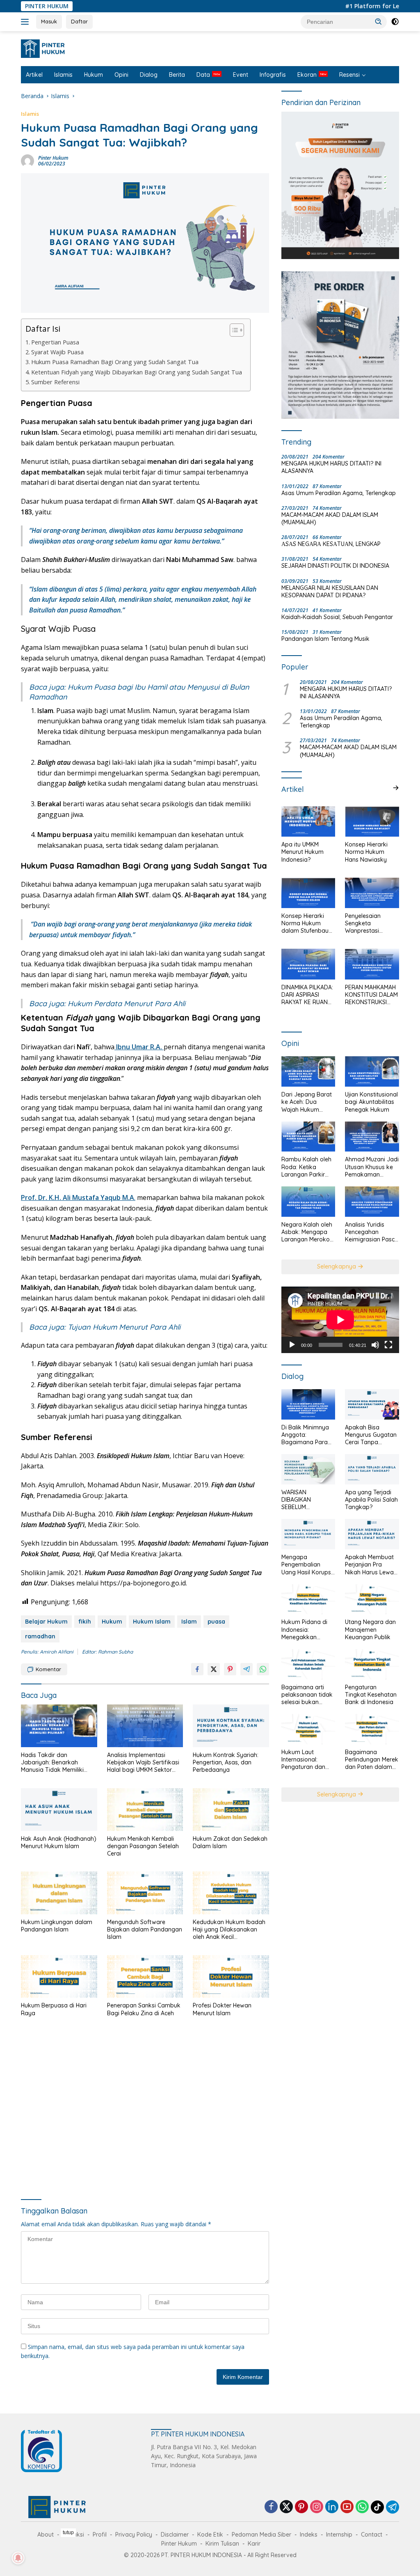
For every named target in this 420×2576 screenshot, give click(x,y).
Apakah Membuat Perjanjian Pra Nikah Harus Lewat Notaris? (370, 1565)
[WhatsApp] (362, 2507)
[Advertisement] (145, 2109)
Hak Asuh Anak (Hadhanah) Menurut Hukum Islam (59, 1842)
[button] (379, 21)
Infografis (273, 75)
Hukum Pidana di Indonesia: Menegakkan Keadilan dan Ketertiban (304, 1630)
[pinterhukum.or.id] (45, 48)
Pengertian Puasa (55, 342)
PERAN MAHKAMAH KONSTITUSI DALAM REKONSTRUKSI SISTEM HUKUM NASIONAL (371, 995)
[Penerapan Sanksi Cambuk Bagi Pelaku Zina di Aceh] (145, 1977)
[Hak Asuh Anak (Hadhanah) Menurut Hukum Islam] (59, 1810)
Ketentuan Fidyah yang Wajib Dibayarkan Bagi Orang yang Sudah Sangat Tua (137, 372)
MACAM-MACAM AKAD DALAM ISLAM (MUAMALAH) (330, 518)
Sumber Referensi (55, 382)
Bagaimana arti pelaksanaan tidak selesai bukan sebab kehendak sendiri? (307, 1695)
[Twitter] (286, 2507)
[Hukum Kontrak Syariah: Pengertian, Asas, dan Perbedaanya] (231, 1726)
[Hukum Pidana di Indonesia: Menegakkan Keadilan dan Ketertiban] (308, 1599)
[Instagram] (317, 2507)
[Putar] (292, 1345)
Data (203, 75)
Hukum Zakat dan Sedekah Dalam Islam (230, 1842)
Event (241, 75)
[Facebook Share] (197, 1669)
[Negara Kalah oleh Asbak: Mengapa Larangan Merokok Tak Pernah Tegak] (308, 1202)
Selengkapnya (337, 1266)
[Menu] (26, 22)
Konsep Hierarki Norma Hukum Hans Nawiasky (366, 852)
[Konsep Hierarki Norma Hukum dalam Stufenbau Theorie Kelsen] (308, 893)
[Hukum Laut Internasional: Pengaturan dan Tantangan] (308, 1729)
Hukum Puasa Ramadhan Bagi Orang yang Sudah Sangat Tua (115, 362)
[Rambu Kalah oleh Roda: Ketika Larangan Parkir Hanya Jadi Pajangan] (308, 1137)
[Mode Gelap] (395, 22)
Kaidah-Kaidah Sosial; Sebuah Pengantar (337, 617)
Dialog (149, 75)
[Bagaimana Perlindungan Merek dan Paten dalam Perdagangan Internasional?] (372, 1729)
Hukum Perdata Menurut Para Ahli (127, 1004)
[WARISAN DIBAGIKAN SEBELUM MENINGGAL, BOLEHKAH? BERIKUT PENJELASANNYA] (308, 1469)
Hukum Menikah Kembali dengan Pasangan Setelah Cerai (143, 1846)
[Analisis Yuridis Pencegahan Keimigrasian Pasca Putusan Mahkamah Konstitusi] (372, 1202)
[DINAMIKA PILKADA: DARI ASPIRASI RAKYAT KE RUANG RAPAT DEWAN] (308, 964)
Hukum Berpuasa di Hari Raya (54, 2009)
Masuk (49, 21)
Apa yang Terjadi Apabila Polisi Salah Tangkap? (371, 1500)
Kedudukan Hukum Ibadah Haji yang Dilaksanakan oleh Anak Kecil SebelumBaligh (229, 1930)
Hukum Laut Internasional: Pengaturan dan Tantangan (303, 1760)
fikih (85, 1622)
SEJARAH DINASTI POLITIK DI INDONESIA (335, 566)
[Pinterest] (301, 2507)
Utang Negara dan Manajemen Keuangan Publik (370, 1629)
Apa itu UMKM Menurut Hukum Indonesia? (302, 852)
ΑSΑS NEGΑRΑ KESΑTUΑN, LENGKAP (331, 544)
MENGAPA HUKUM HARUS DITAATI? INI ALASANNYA (331, 467)
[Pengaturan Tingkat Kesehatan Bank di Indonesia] (372, 1664)
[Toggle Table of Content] (233, 330)
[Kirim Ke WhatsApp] (263, 1669)
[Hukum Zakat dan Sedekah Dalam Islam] (231, 1810)
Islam (189, 1622)
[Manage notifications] (18, 2558)
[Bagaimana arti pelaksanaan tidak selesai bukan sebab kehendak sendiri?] (308, 1664)
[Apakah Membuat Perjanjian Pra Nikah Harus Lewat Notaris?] (372, 1534)
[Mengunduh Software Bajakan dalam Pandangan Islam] (145, 1893)
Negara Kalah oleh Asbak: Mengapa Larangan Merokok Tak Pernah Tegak (307, 1232)
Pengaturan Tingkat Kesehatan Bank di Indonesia (371, 1695)
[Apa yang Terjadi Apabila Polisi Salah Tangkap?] (372, 1469)
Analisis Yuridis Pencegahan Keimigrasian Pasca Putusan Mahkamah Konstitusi (372, 1232)
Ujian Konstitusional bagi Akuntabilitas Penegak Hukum (371, 1102)
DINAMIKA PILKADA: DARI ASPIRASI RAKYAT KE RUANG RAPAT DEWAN (307, 995)
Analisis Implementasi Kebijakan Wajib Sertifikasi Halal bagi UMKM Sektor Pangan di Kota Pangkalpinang (143, 1763)
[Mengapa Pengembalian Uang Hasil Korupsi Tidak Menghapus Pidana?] (308, 1534)
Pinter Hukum (53, 158)
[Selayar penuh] (388, 1345)
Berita (177, 75)
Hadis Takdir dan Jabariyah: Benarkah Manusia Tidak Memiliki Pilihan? (52, 1763)
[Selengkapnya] (396, 788)
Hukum (94, 75)
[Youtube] (347, 2507)
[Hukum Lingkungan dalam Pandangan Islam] (59, 1893)
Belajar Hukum (46, 1622)
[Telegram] (393, 2507)
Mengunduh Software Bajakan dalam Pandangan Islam (145, 1929)
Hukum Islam (152, 1622)
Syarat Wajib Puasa (57, 352)
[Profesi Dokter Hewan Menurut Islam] (231, 1977)
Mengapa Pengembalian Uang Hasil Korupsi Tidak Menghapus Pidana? (307, 1565)
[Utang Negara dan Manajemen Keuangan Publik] (372, 1599)
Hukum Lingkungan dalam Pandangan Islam (57, 1926)
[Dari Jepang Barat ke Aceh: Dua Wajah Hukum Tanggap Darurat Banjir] (308, 1071)
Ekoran (307, 75)
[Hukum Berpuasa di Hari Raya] (59, 1977)
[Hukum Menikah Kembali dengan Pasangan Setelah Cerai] (145, 1810)
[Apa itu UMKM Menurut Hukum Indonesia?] (308, 821)
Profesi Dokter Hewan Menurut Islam (222, 2009)
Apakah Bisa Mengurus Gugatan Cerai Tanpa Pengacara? (371, 1435)
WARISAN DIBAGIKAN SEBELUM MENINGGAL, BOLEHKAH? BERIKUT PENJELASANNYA (304, 1500)
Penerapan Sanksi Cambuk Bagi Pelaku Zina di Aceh (144, 2009)
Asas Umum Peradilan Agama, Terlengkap (339, 493)
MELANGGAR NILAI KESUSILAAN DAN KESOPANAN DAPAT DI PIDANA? (330, 592)
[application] (340, 1320)
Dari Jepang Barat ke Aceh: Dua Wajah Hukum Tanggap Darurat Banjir (307, 1102)
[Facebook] (271, 2507)
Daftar (79, 21)
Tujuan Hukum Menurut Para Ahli (124, 1327)
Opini (121, 75)
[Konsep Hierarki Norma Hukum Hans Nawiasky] (372, 821)
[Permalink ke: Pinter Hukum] (27, 160)
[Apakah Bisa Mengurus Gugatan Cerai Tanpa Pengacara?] (372, 1404)
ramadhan (40, 1636)
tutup (68, 2532)
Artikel (34, 75)
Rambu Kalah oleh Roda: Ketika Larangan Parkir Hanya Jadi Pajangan (306, 1167)
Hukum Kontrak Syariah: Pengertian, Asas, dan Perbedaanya (226, 1762)
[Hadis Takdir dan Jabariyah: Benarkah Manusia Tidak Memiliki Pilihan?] (59, 1726)
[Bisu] (375, 1345)
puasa (216, 1622)
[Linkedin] (332, 2507)
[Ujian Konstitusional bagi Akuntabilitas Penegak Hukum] (372, 1071)
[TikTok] (377, 2507)
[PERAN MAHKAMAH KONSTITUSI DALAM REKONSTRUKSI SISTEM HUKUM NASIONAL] (372, 964)
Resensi (349, 75)
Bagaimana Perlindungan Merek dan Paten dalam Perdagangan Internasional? (372, 1760)
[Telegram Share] (247, 1669)
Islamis (63, 75)
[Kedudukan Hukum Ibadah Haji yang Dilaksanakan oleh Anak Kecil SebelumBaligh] (231, 1893)
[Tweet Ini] (214, 1669)
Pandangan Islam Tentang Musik (325, 639)
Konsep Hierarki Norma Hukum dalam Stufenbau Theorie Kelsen (305, 923)
